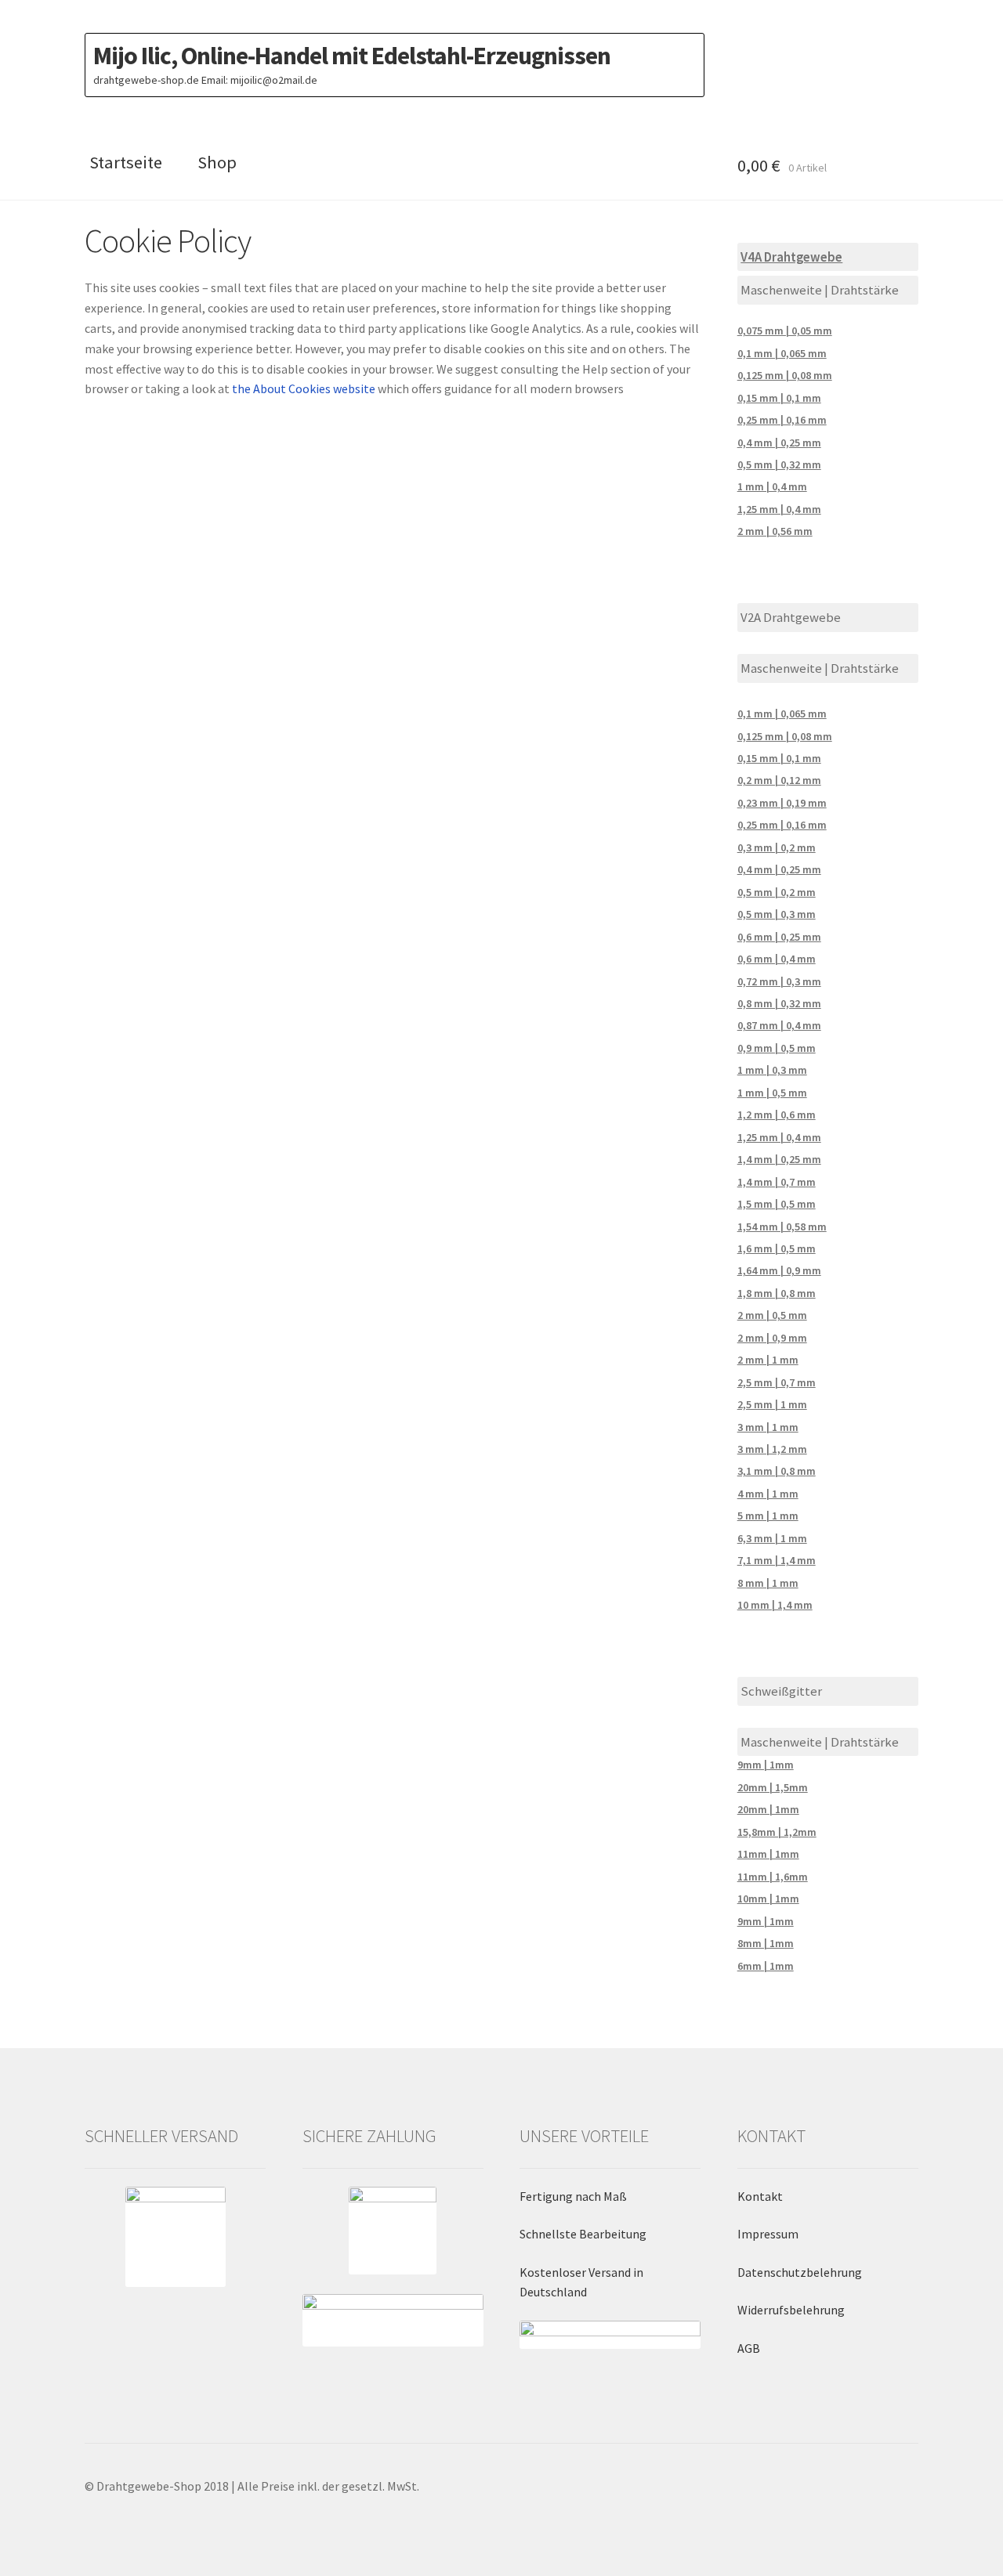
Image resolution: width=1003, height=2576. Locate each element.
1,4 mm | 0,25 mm (779, 1159)
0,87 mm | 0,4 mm (779, 1025)
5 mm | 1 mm (768, 1516)
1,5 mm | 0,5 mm (777, 1204)
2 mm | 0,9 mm (772, 1338)
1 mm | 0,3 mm (772, 1070)
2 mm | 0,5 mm (772, 1315)
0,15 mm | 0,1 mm (779, 398)
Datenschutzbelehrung (800, 2272)
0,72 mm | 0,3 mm (779, 981)
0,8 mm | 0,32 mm (779, 1003)
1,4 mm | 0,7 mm (777, 1182)
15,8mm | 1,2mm (777, 1832)
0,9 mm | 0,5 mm (777, 1048)
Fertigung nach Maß (573, 2196)
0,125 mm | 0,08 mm (785, 375)
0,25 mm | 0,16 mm (782, 420)
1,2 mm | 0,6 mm (777, 1115)
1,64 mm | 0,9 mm (779, 1270)
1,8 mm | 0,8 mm (777, 1293)
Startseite (126, 162)
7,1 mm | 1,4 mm (777, 1560)
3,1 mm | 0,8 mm (777, 1471)
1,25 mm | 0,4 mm (779, 509)
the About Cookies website (304, 388)
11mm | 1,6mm (773, 1877)
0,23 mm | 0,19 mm (782, 803)
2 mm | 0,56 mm (775, 531)
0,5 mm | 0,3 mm (777, 914)
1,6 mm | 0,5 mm (777, 1248)
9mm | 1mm (766, 1765)
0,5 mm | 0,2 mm (777, 892)
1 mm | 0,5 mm (772, 1093)
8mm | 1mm (766, 1943)
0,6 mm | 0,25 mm (779, 937)
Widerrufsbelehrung (791, 2310)
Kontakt (760, 2196)
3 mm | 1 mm (768, 1427)
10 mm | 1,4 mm (775, 1605)
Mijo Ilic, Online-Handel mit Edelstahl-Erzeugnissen (352, 56)
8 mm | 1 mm (768, 1583)
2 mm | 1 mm (768, 1360)
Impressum (768, 2234)
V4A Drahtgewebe (791, 257)
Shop (217, 162)
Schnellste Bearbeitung (583, 2234)
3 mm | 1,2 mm (772, 1449)
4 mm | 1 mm (768, 1494)
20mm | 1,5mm (773, 1787)
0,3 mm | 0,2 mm (777, 847)
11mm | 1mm (768, 1854)
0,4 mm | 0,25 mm (779, 443)
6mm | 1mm (766, 1966)
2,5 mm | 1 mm (772, 1404)
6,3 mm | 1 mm (772, 1538)
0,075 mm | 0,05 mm (785, 331)
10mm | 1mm (768, 1899)
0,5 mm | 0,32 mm (779, 464)
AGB (749, 2348)
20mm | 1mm (768, 1809)
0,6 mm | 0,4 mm (777, 959)
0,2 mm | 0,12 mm (779, 780)
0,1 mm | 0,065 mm (782, 353)
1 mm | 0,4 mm (772, 486)
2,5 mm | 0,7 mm (777, 1382)
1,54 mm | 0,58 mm (782, 1227)
